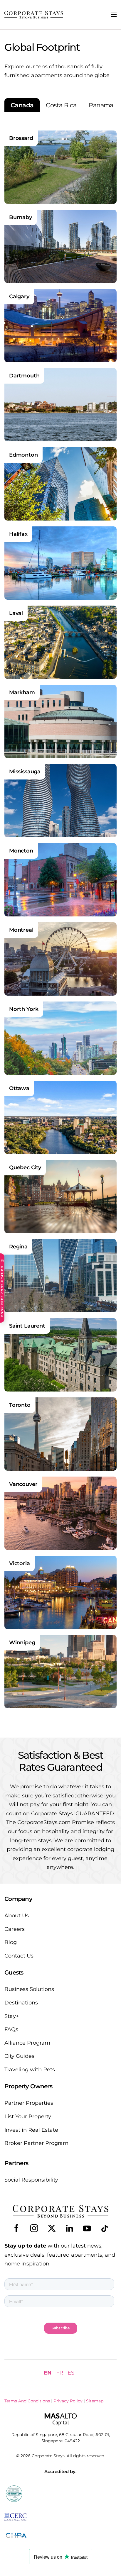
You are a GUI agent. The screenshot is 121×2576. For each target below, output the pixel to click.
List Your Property (28, 2116)
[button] (114, 15)
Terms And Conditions (27, 2401)
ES (71, 2373)
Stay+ (12, 2016)
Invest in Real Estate (31, 2130)
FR (60, 2373)
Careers (15, 1929)
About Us (17, 1916)
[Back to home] (34, 15)
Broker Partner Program (36, 2143)
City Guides (19, 2056)
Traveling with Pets (30, 2070)
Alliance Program (27, 2043)
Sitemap (95, 2401)
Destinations (21, 2003)
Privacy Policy (68, 2401)
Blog (11, 1942)
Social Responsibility (31, 2180)
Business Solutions (29, 1989)
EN (48, 2373)
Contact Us (19, 1956)
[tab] (22, 105)
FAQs (11, 2029)
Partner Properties (29, 2103)
